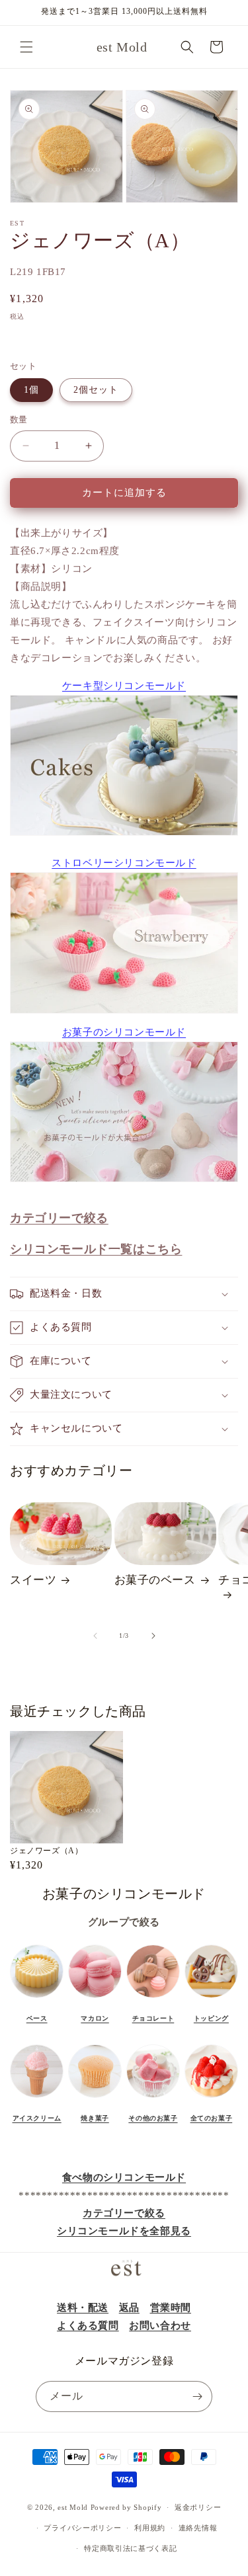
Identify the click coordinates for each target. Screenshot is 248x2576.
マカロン (95, 2018)
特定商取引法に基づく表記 (130, 2548)
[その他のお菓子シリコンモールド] (153, 2098)
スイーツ (33, 1580)
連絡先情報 (198, 2528)
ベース (37, 2018)
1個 (31, 390)
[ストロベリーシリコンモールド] (124, 943)
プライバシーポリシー (82, 2528)
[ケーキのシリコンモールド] (37, 1998)
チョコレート (153, 2018)
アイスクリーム (37, 2118)
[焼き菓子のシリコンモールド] (95, 2098)
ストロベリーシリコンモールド (124, 863)
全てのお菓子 (212, 2118)
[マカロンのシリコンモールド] (95, 1998)
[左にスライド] (95, 1636)
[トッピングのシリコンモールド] (211, 1998)
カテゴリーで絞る (124, 2213)
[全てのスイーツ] (211, 2098)
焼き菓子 (95, 2118)
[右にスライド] (153, 1636)
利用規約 (150, 2528)
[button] (26, 47)
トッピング (211, 2018)
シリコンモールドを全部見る (124, 2231)
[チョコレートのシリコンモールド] (153, 1998)
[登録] (197, 2396)
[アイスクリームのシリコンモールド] (37, 2098)
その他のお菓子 (153, 2118)
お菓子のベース (155, 1580)
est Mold (73, 2507)
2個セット (96, 390)
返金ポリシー (198, 2507)
